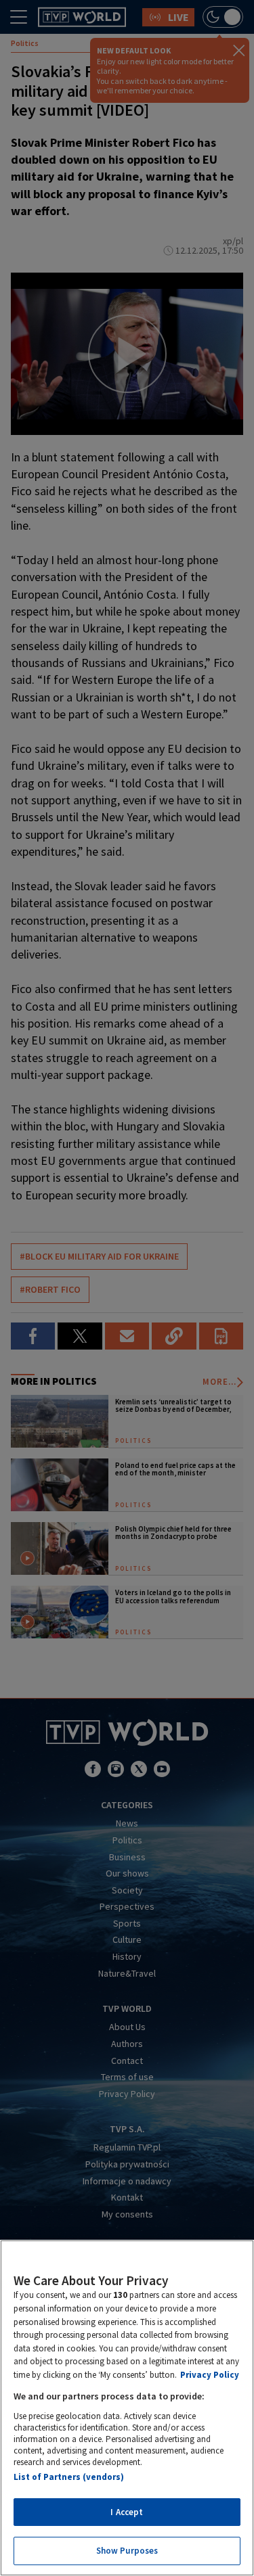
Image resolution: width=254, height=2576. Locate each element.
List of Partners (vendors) (69, 2477)
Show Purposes (127, 2551)
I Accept (127, 2512)
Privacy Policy (210, 2375)
